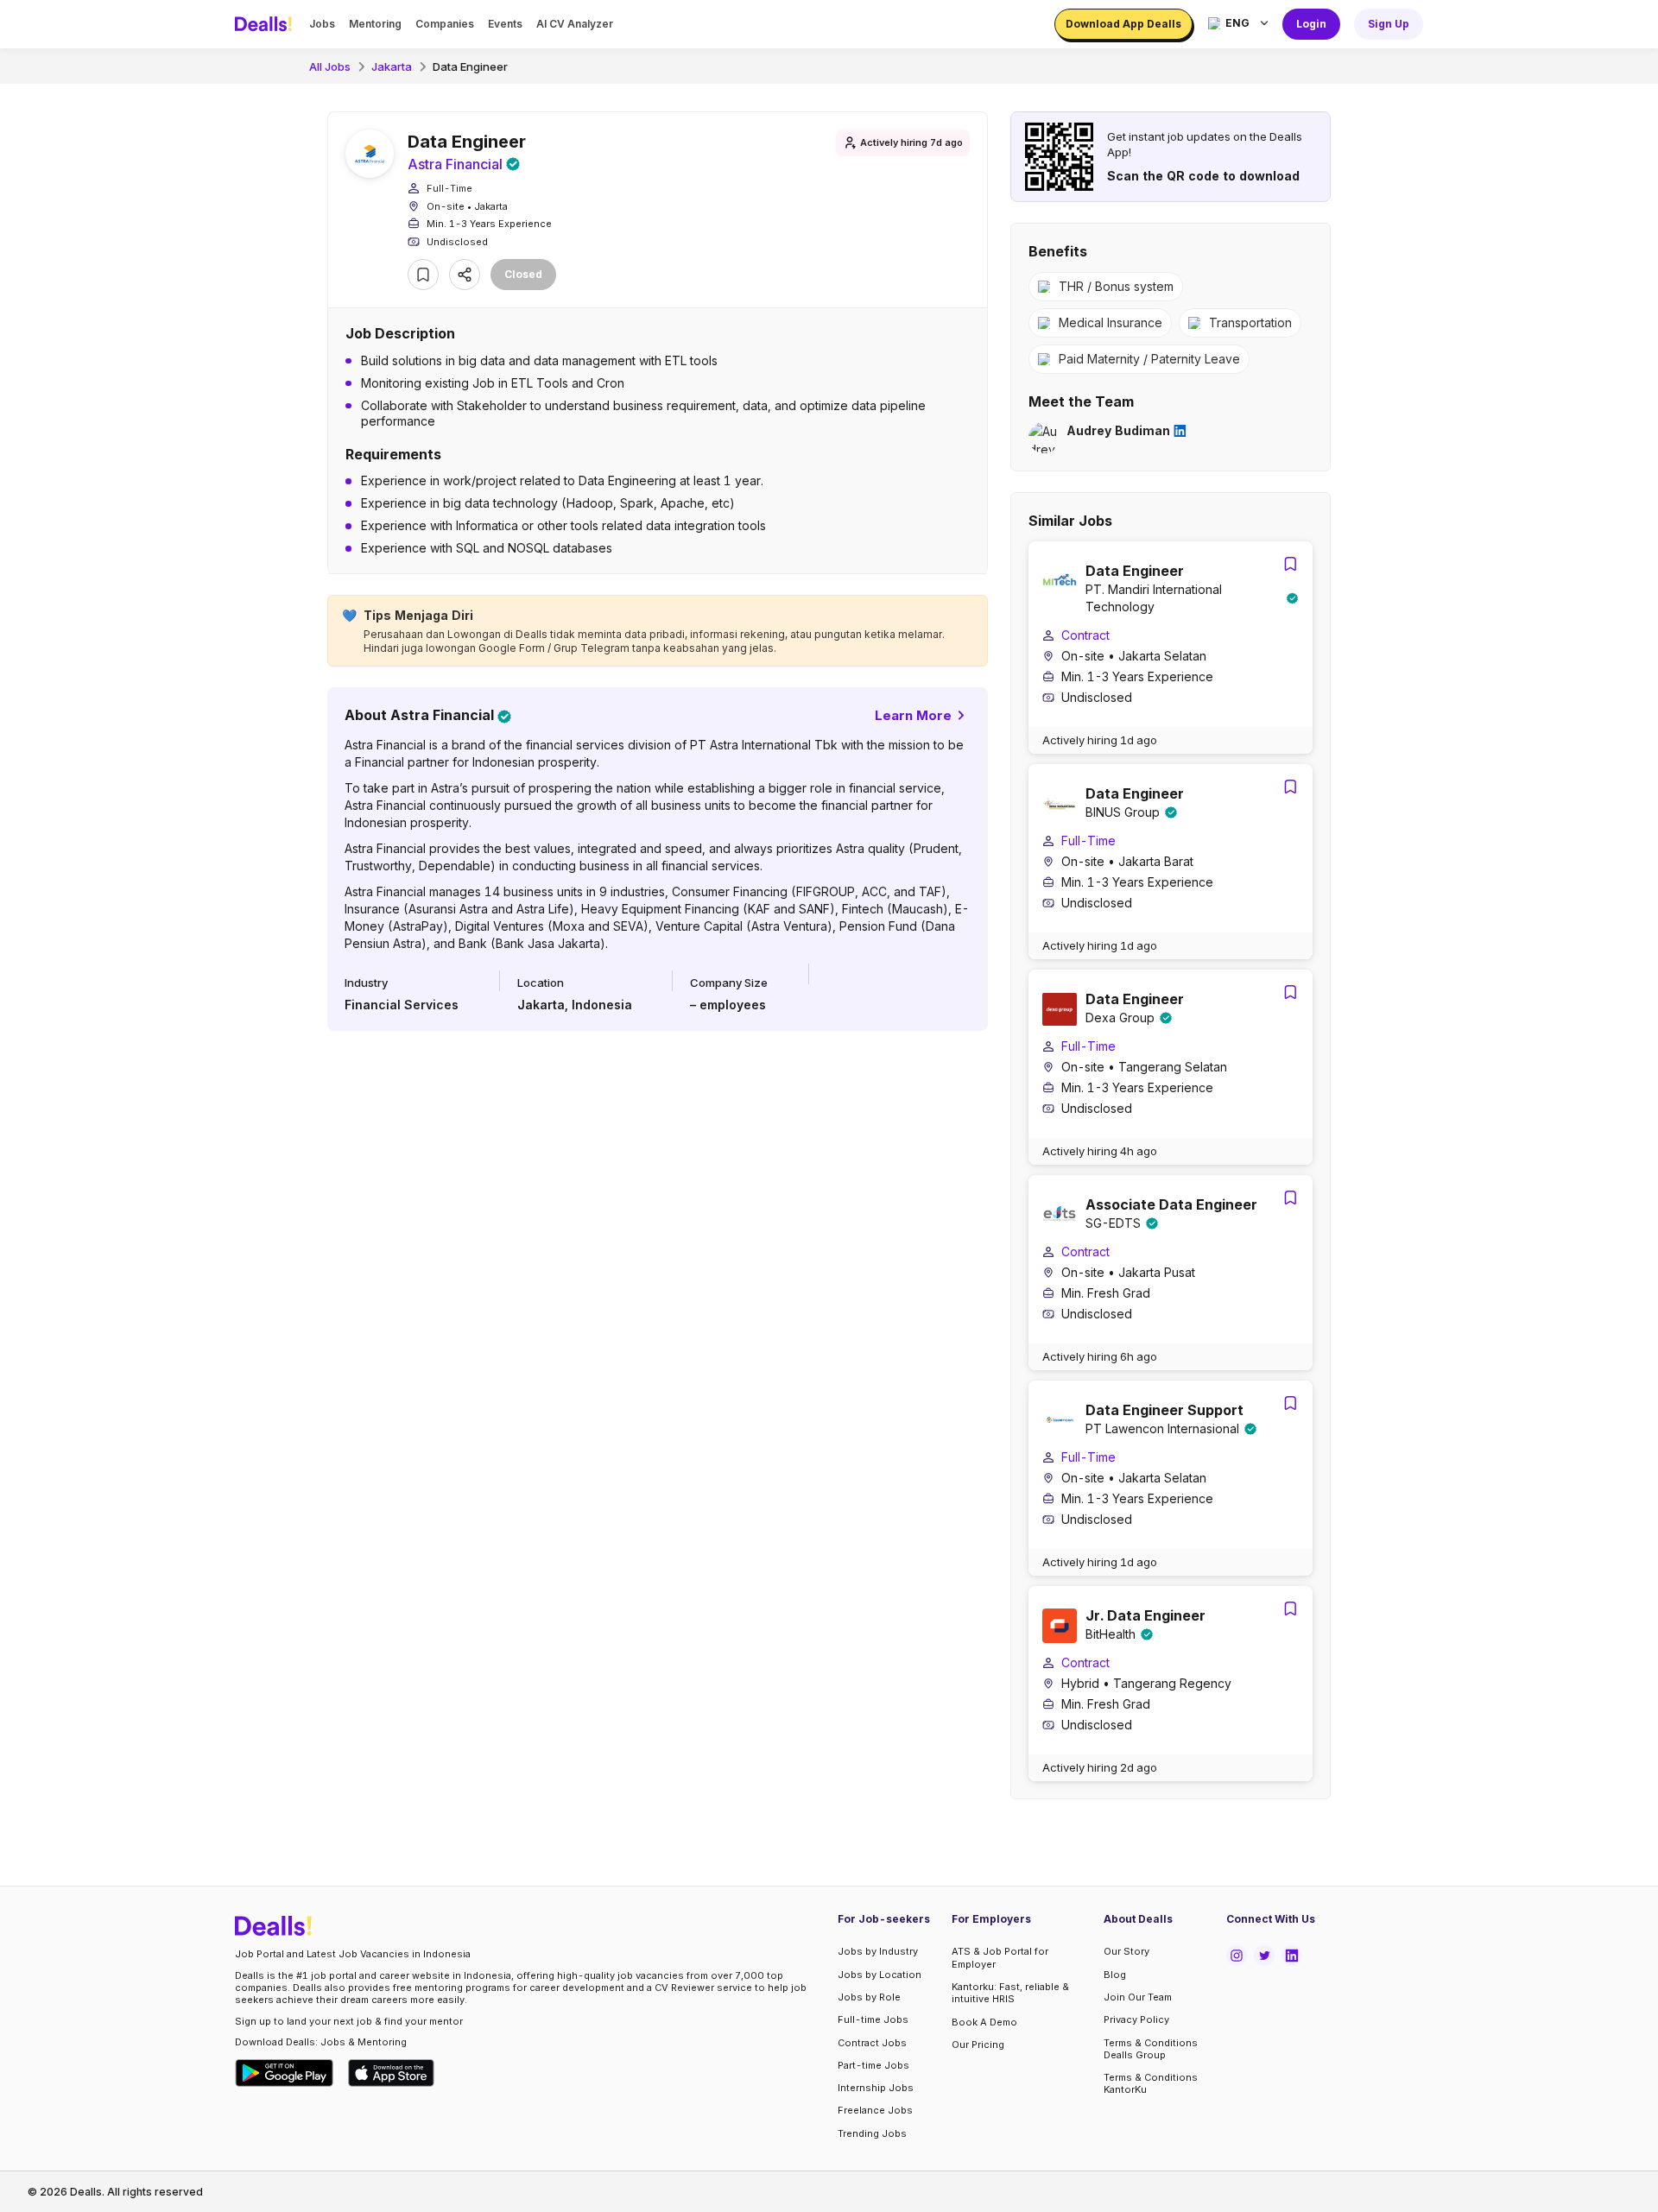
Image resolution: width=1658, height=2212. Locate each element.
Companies (445, 24)
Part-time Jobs (873, 2065)
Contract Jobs (872, 2043)
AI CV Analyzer (575, 24)
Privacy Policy (1136, 2019)
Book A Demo (984, 2022)
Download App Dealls (1123, 24)
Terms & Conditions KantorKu (1151, 2083)
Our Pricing (978, 2045)
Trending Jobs (872, 2133)
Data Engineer (470, 66)
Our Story (1126, 1951)
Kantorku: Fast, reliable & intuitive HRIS (1010, 1993)
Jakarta (392, 66)
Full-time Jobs (873, 2019)
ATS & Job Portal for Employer (1000, 1957)
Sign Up (1389, 24)
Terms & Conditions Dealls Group (1151, 2049)
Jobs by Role (869, 1997)
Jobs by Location (880, 1975)
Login (1311, 24)
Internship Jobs (876, 2088)
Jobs (322, 24)
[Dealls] (266, 24)
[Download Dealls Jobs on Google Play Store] (285, 2073)
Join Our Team (1138, 1997)
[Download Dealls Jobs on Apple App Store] (391, 2073)
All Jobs (330, 66)
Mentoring (375, 24)
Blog (1115, 1975)
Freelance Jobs (875, 2110)
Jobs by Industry (878, 1951)
